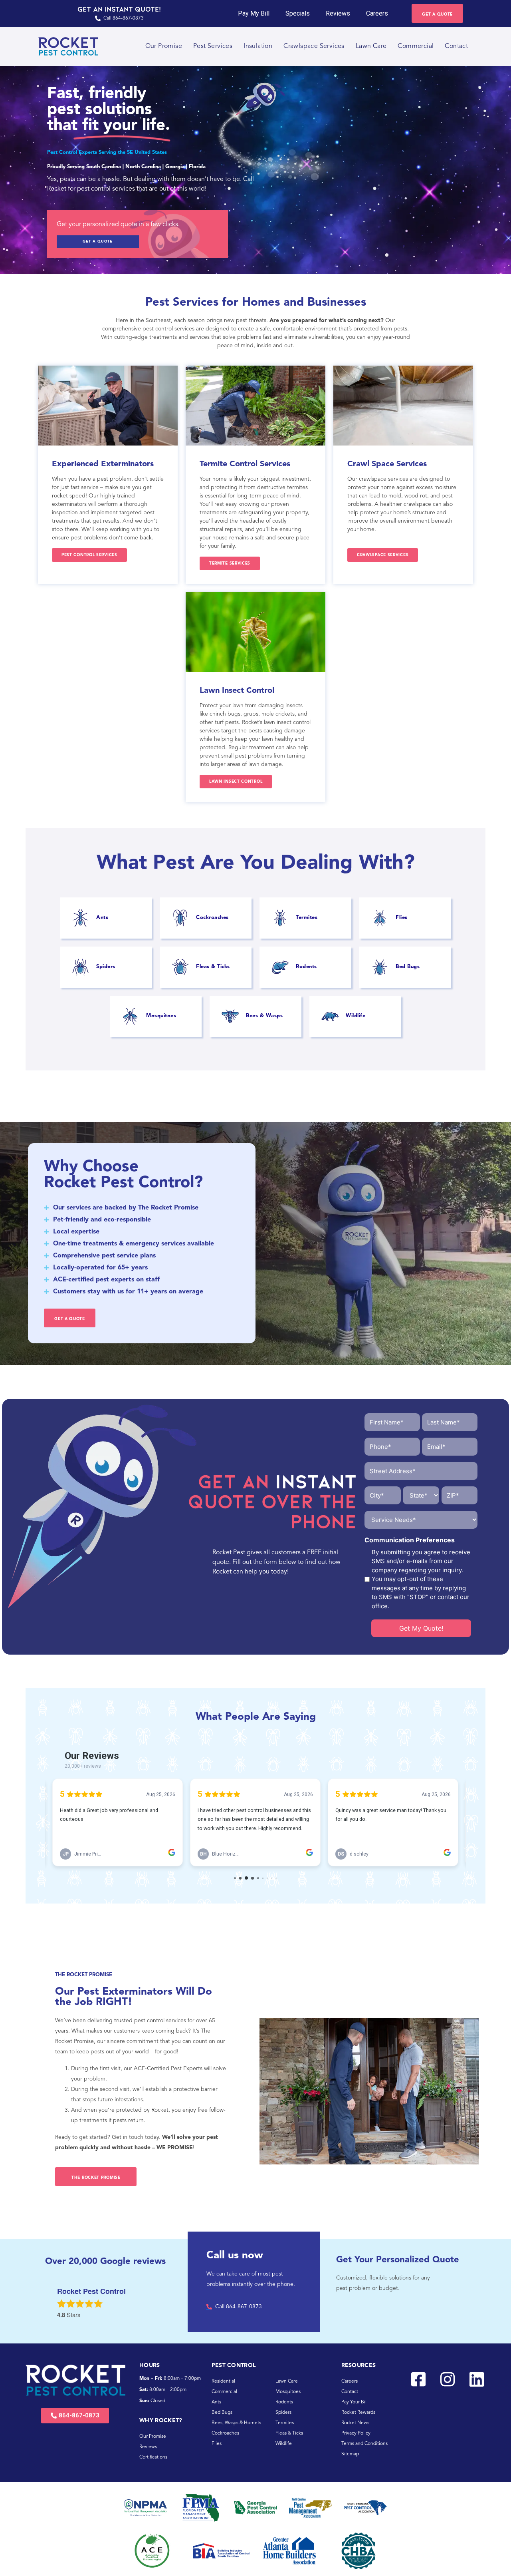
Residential (223, 2381)
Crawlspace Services (314, 46)
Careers (377, 13)
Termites (285, 2423)
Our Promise (164, 46)
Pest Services (213, 46)
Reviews (338, 13)
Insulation (258, 46)
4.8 (61, 2315)
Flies (217, 2444)
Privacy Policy (356, 2433)
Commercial (416, 46)
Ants (216, 2402)
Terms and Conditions (364, 2444)
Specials (298, 13)
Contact (456, 46)
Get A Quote (98, 242)
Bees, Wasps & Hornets (236, 2423)
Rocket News (355, 2423)
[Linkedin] (477, 2379)
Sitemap (350, 2454)
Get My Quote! (421, 1628)
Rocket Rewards (358, 2413)
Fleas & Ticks (289, 2433)
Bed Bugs (222, 2413)
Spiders (283, 2413)
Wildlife (284, 2444)
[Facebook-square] (418, 2379)
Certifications (153, 2457)
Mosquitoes (288, 2392)
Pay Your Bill (355, 2402)
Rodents (284, 2402)
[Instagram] (448, 2379)
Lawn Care (371, 46)
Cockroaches (225, 2433)
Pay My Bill (254, 13)
